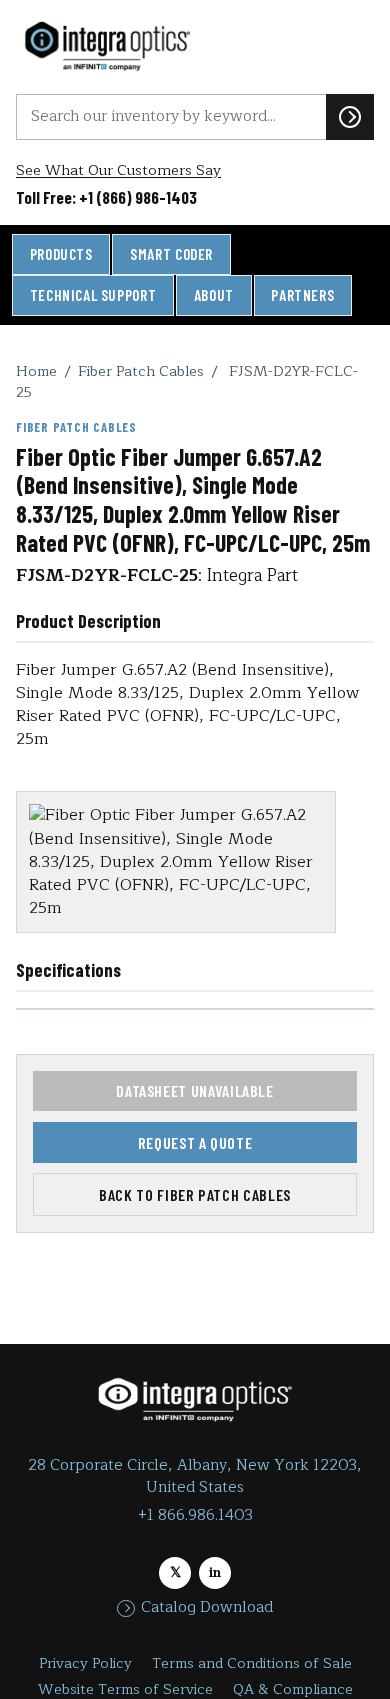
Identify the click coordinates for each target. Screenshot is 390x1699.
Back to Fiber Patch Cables (195, 1194)
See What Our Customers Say (118, 170)
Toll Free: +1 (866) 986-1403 (106, 197)
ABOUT (214, 295)
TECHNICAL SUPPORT (93, 295)
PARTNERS (302, 295)
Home (36, 371)
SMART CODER (171, 254)
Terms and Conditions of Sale (252, 1663)
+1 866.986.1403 (195, 1515)
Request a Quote (195, 1142)
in (215, 1572)
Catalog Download (207, 1608)
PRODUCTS (61, 254)
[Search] (350, 117)
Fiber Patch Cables (141, 371)
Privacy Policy (85, 1663)
